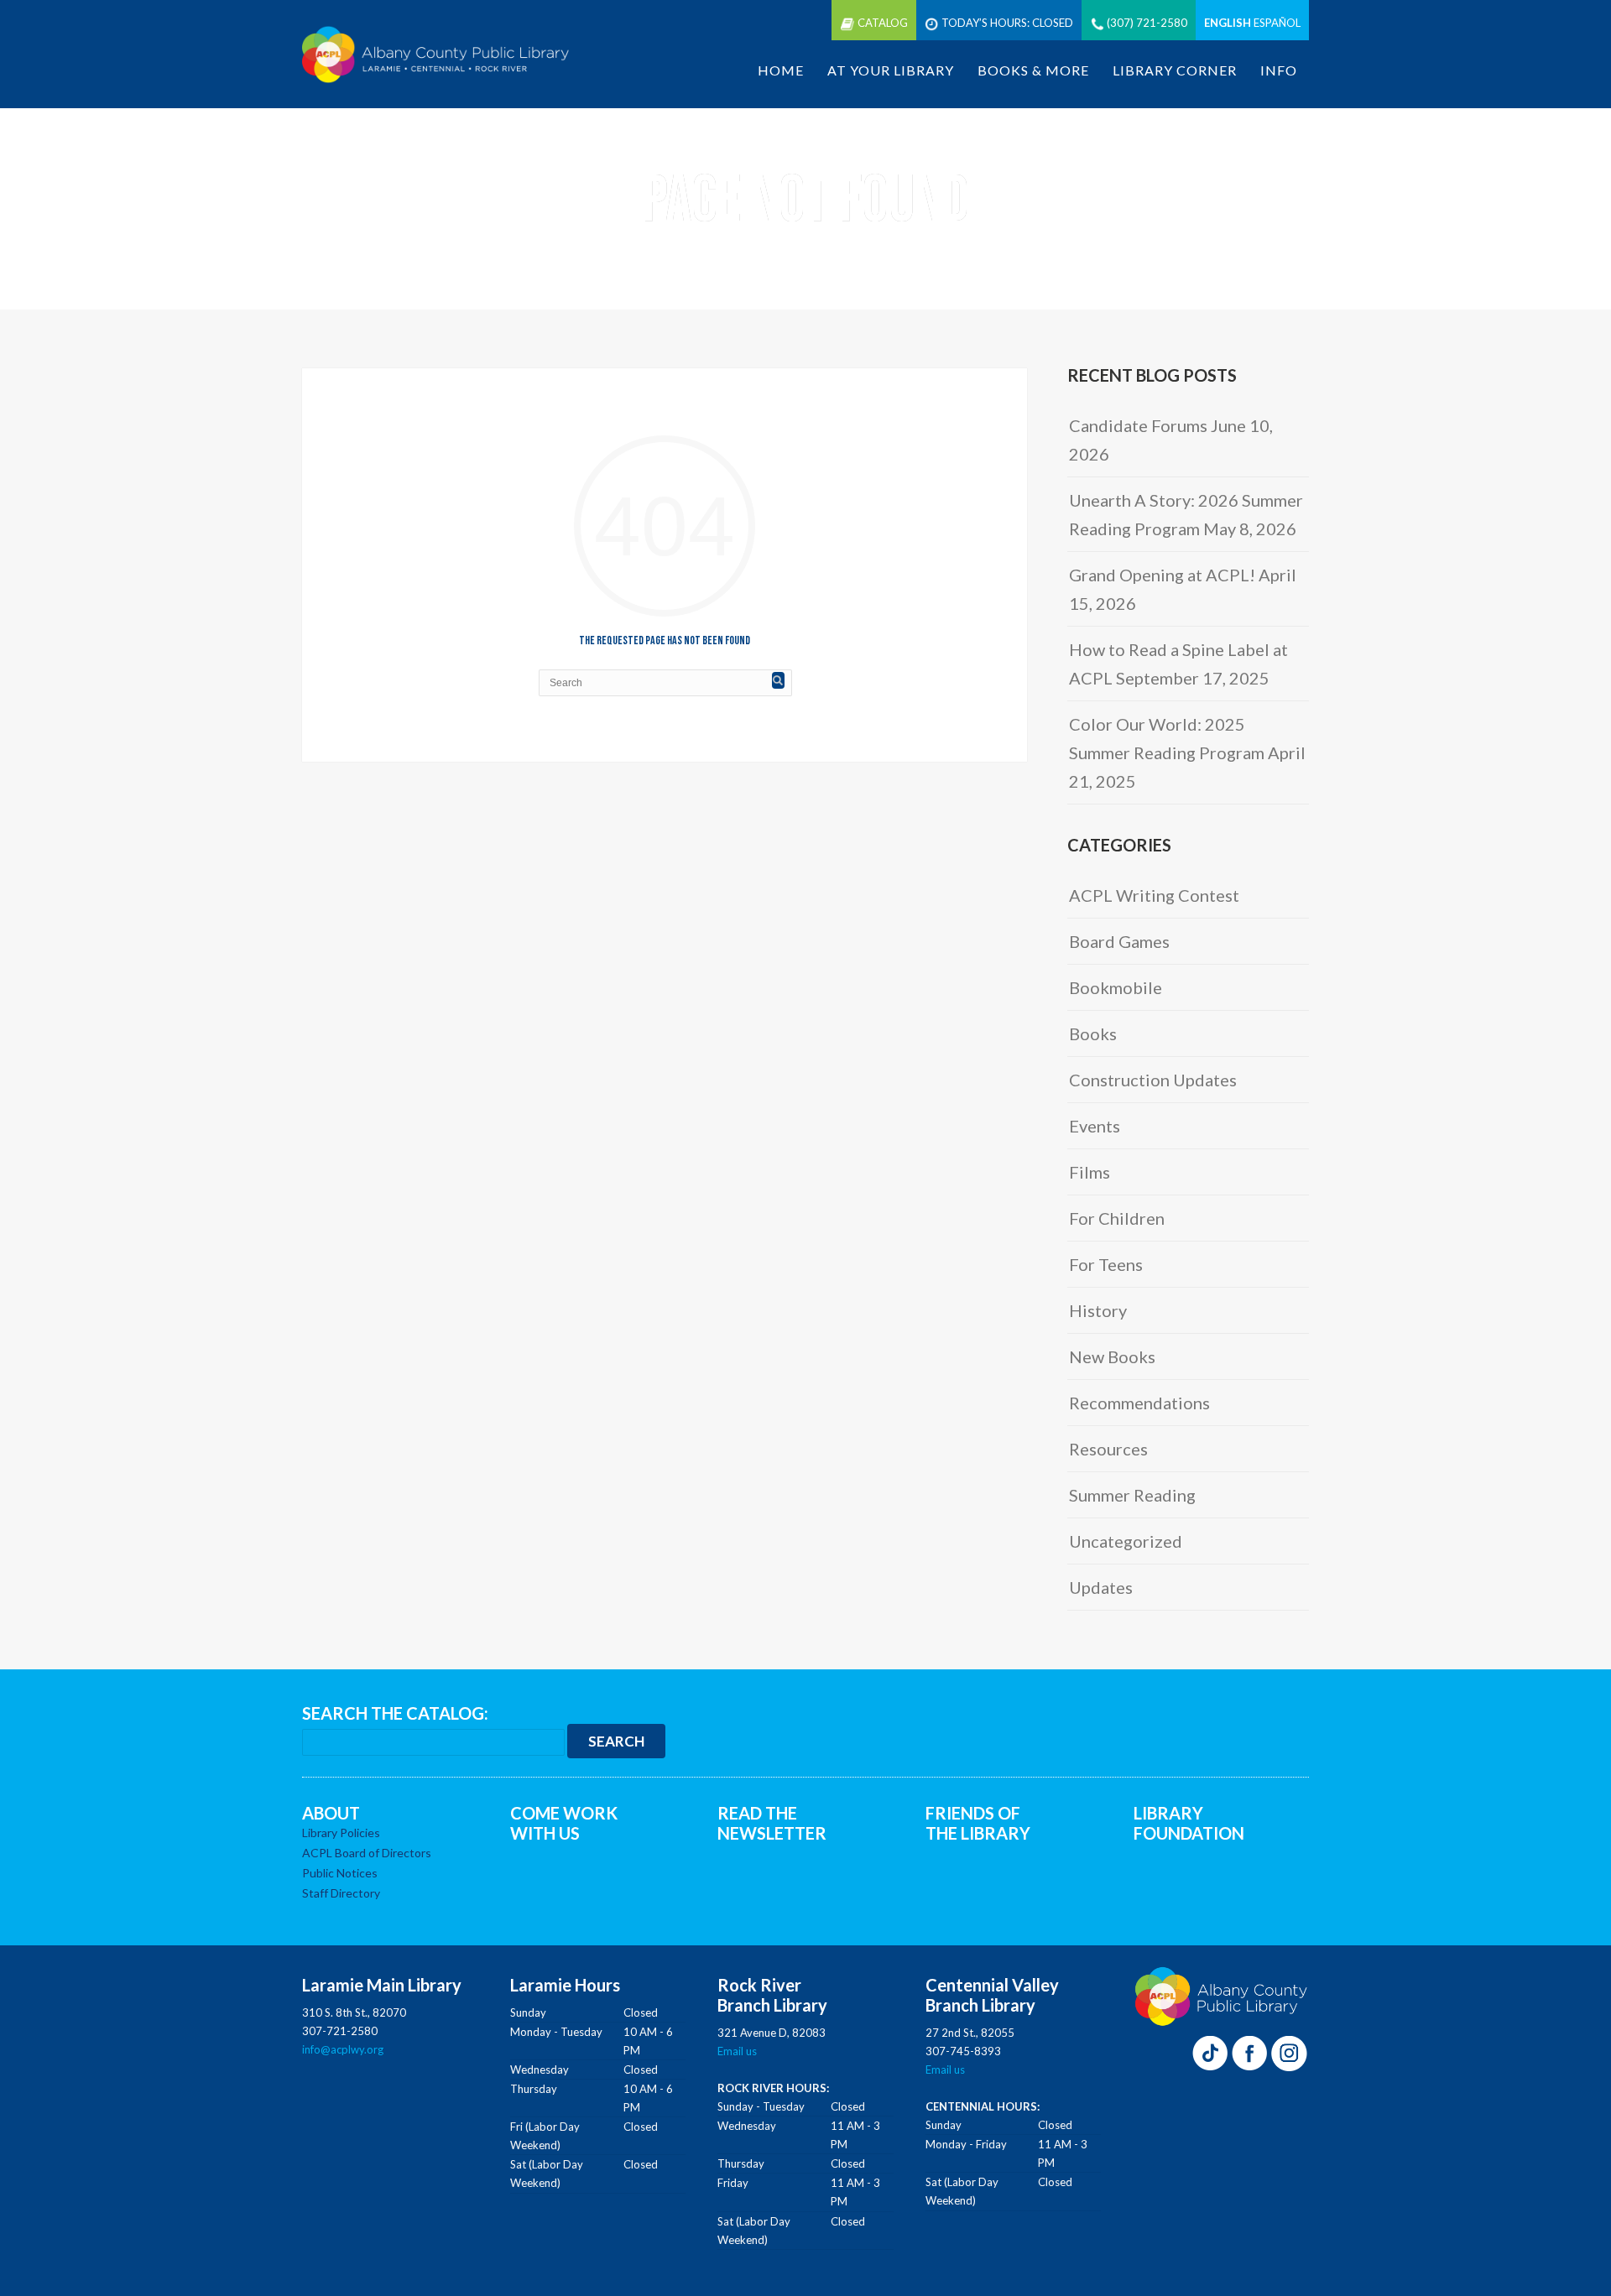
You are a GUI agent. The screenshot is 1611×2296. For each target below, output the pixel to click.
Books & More (1033, 70)
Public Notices (340, 1873)
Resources (1108, 1449)
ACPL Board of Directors (367, 1853)
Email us (737, 2051)
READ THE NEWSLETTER (772, 1823)
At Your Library (891, 70)
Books (1093, 1033)
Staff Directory (341, 1893)
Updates (1101, 1587)
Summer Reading (1132, 1495)
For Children (1117, 1218)
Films (1090, 1172)
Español (1277, 23)
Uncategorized (1126, 1541)
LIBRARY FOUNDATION (1189, 1823)
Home (781, 70)
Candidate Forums (1138, 425)
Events (1095, 1126)
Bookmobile (1116, 987)
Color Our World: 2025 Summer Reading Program (1167, 738)
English (1228, 23)
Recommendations (1139, 1403)
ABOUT (331, 1813)
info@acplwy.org (343, 2049)
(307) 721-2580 (1147, 23)
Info (1279, 70)
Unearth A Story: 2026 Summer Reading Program (1186, 514)
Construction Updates (1153, 1080)
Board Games (1119, 941)
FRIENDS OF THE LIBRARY (978, 1823)
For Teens (1106, 1264)
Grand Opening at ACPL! (1162, 575)
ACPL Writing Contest (1154, 895)
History (1098, 1310)
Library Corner (1175, 70)
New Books (1112, 1356)
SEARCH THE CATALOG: (395, 1713)
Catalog (883, 23)
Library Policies (341, 1833)
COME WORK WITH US (564, 1823)
